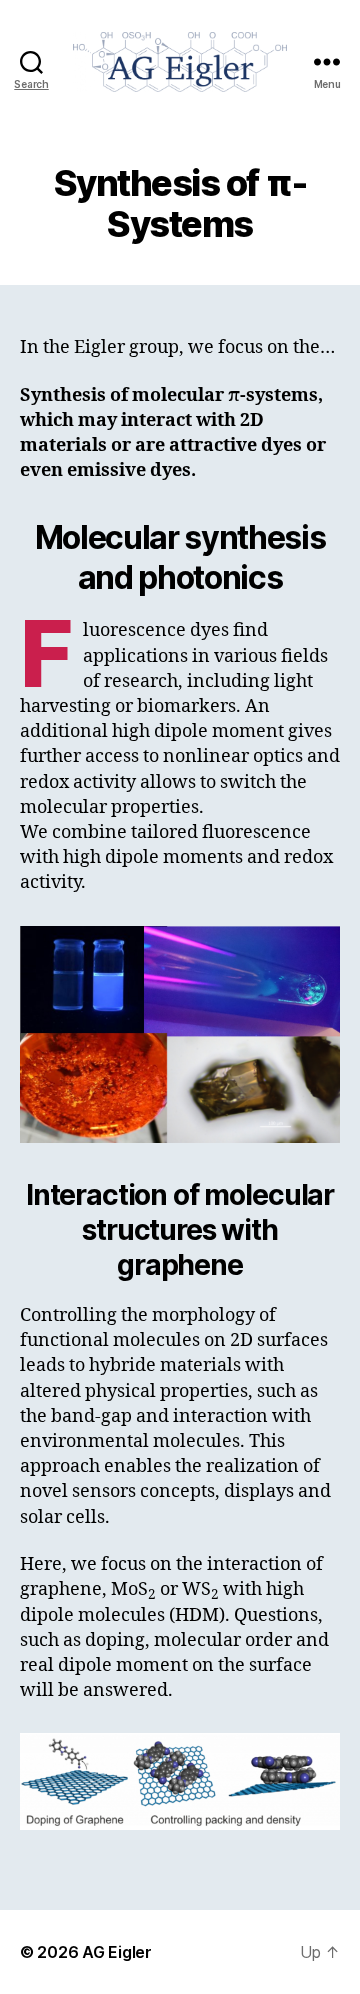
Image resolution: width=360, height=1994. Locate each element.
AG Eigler (117, 1952)
